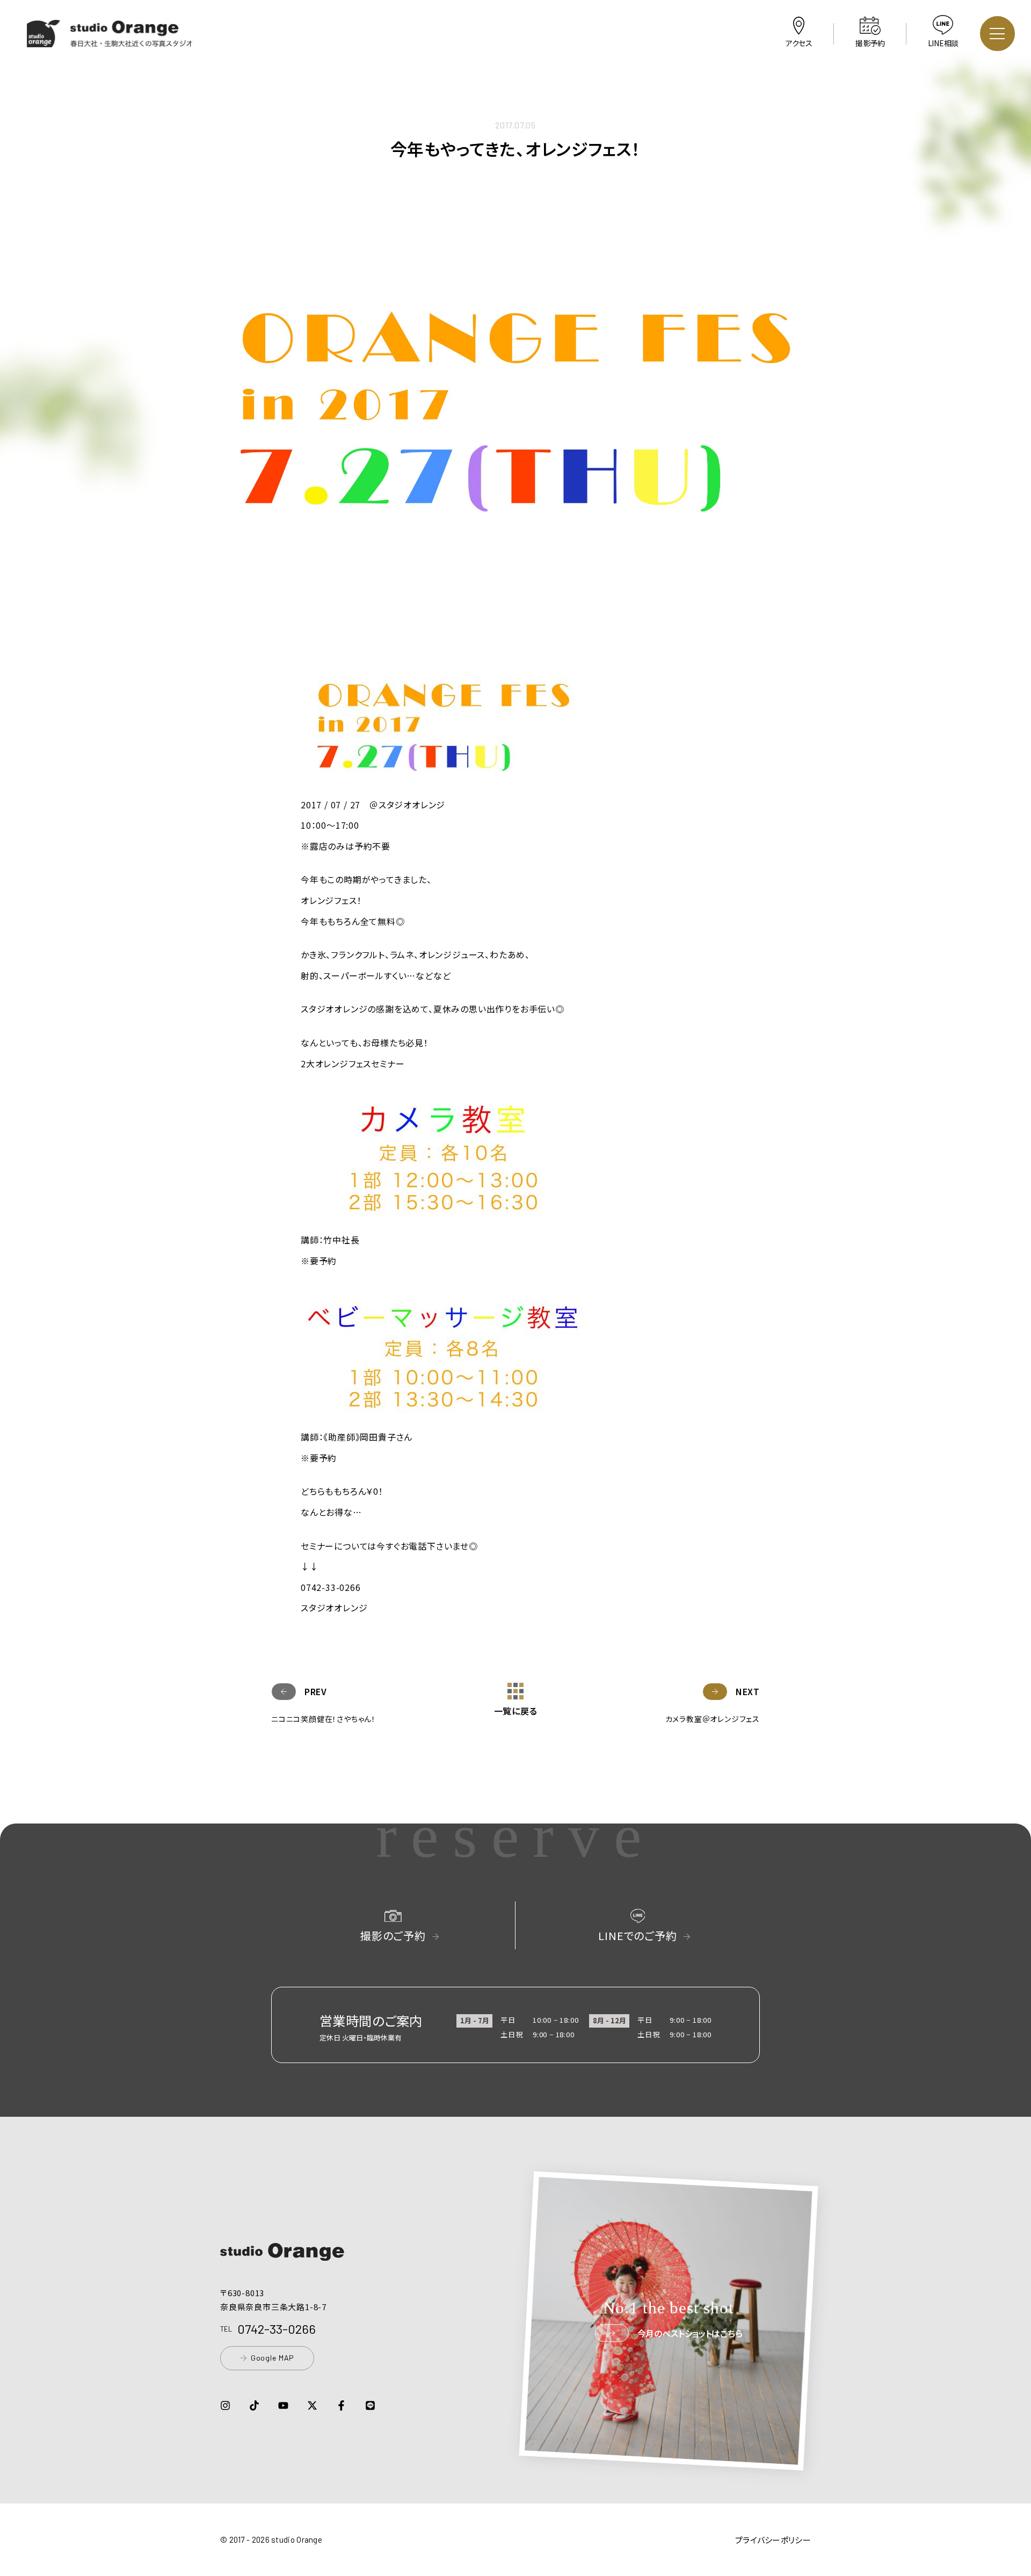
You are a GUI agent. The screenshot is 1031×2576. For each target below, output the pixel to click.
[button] (110, 40)
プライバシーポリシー (773, 2540)
